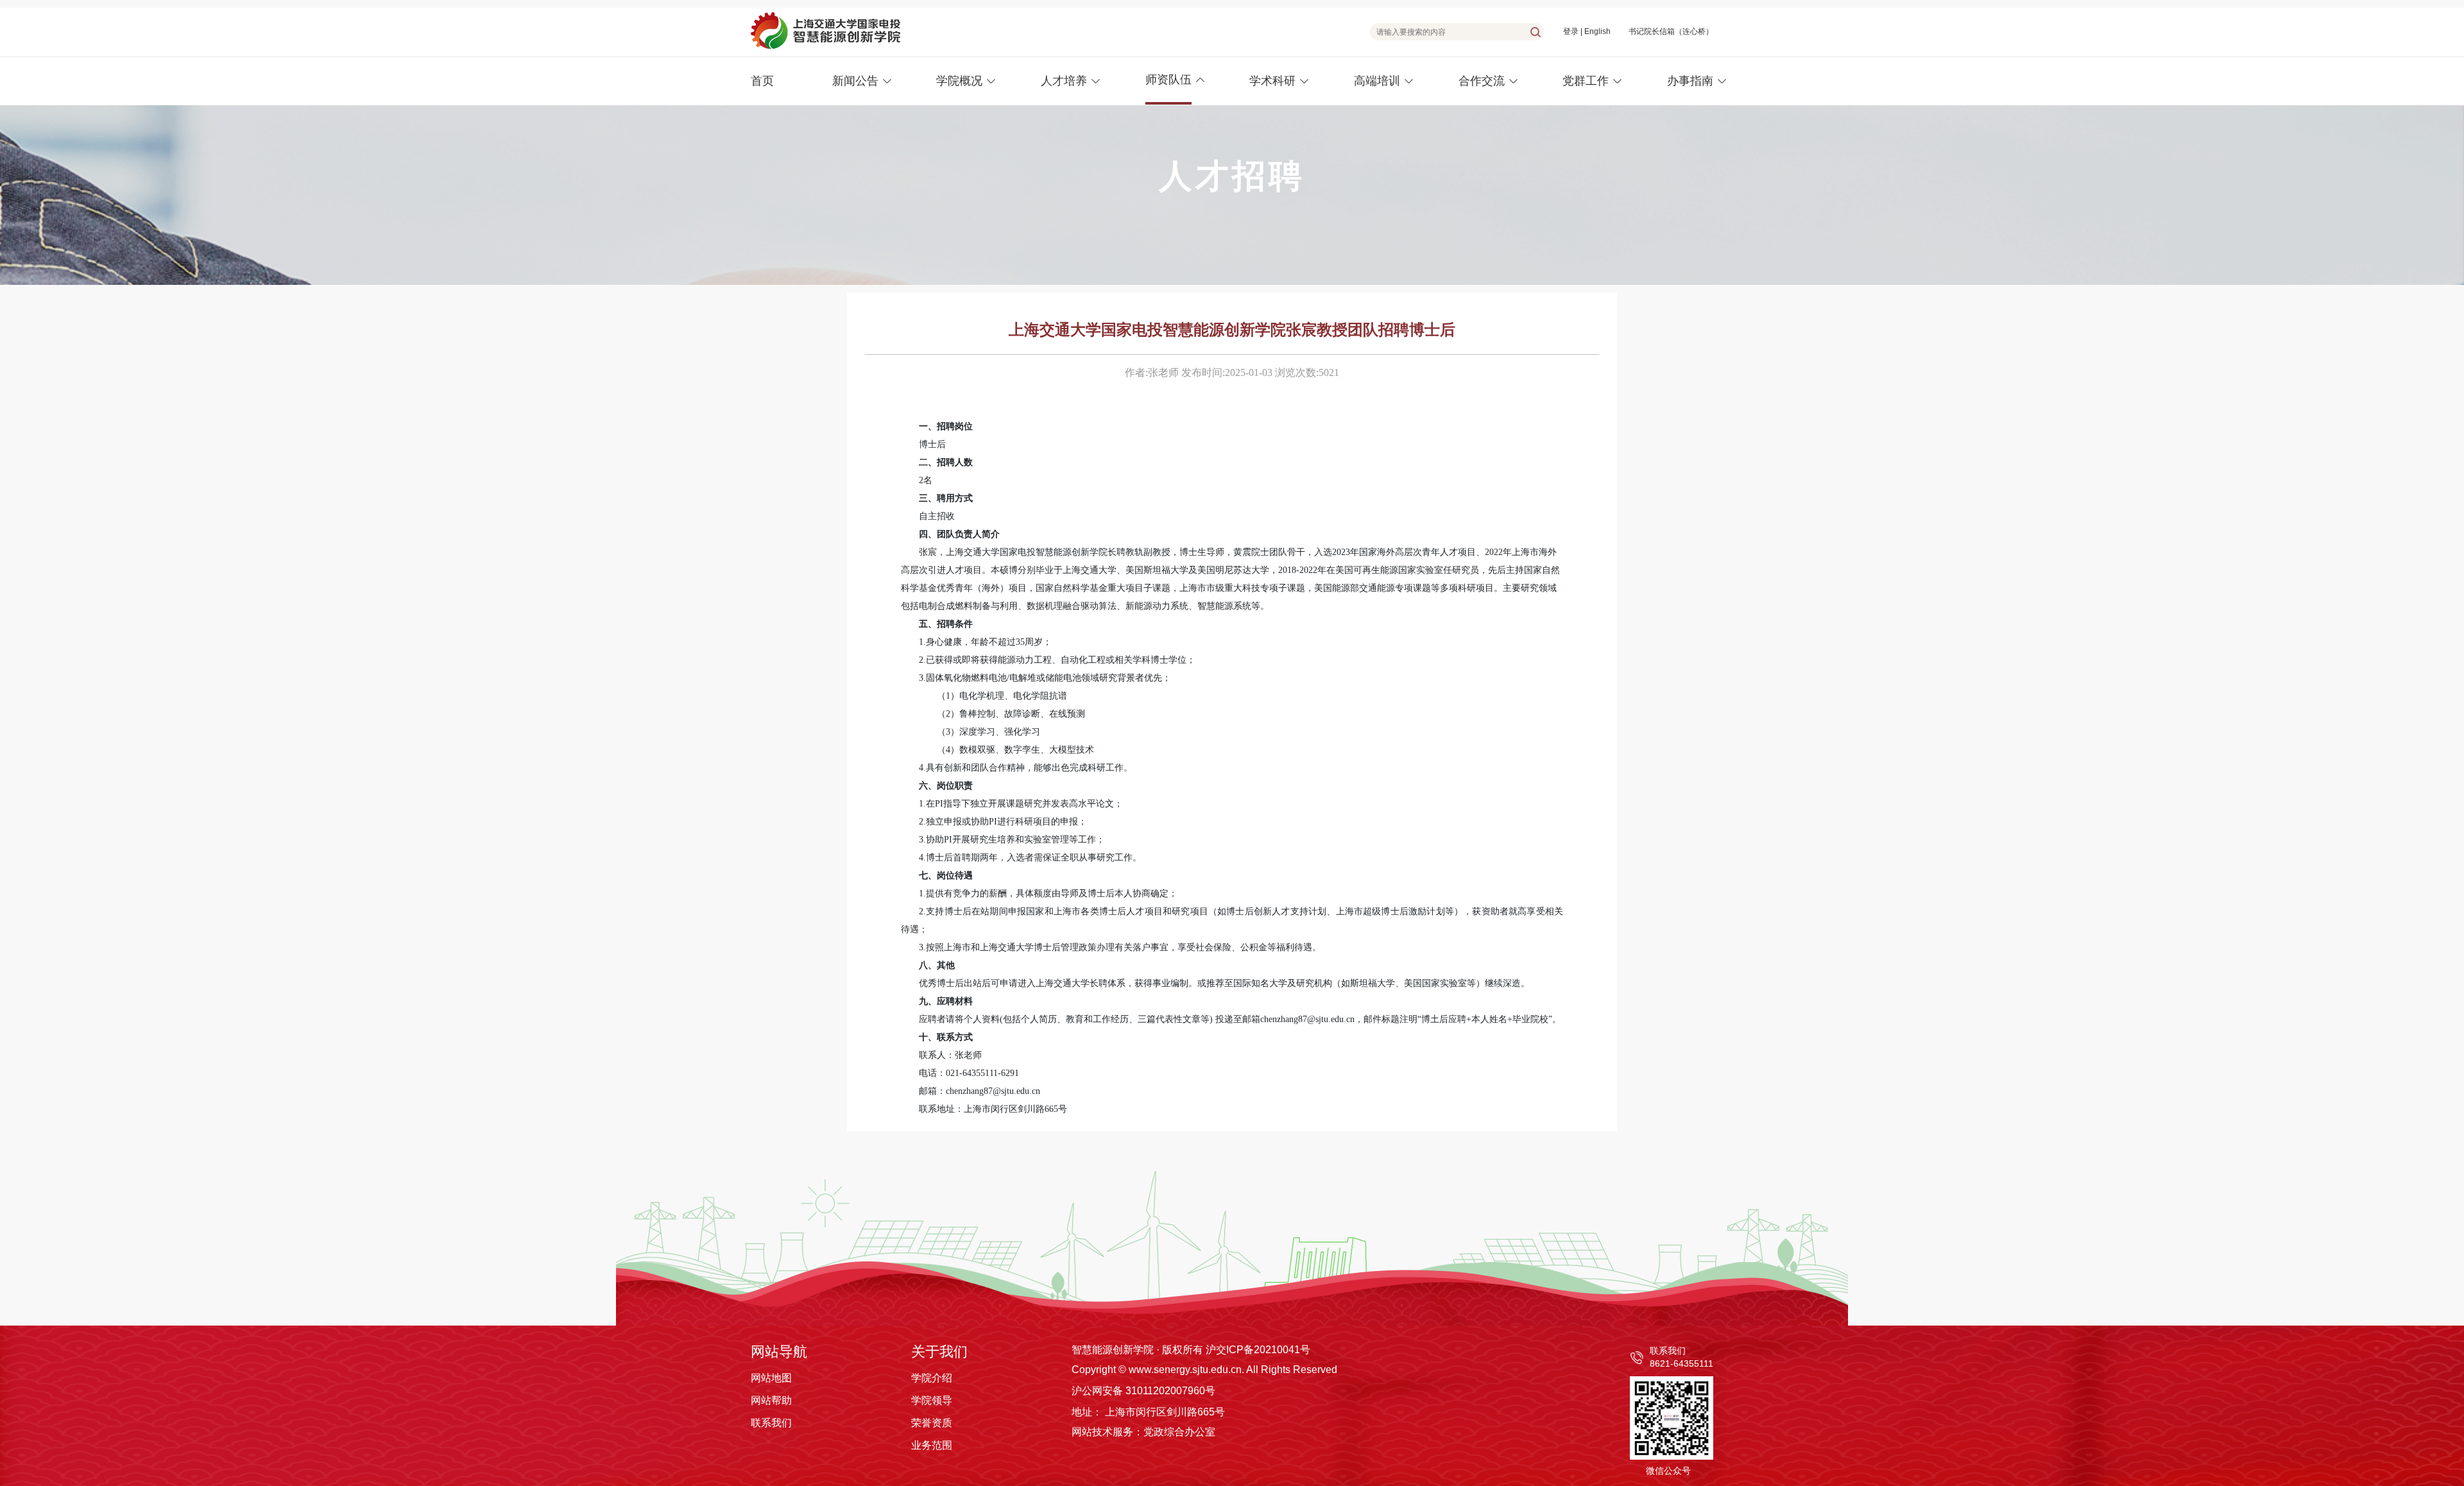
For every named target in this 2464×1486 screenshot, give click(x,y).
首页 (762, 81)
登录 (1571, 31)
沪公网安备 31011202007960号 (1143, 1391)
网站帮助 (771, 1400)
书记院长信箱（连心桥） (1671, 31)
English (1597, 31)
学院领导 (932, 1400)
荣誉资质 (932, 1423)
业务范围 (932, 1445)
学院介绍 (932, 1378)
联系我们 (771, 1423)
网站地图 (771, 1378)
